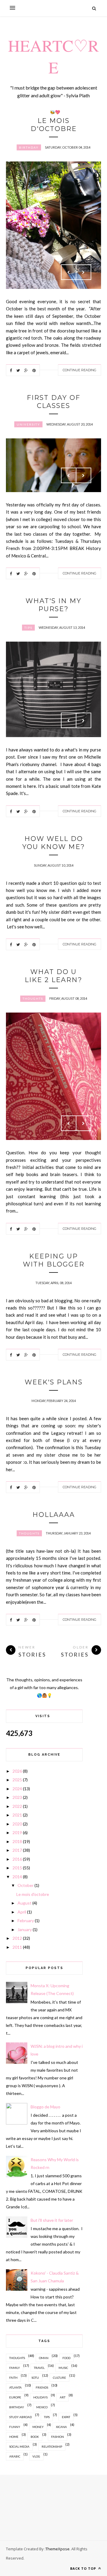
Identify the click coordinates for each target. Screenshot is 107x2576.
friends (42, 2387)
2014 (17, 1877)
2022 (17, 1806)
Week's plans (54, 1382)
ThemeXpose (58, 2549)
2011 (17, 1947)
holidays (40, 2397)
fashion (58, 2437)
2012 (17, 1938)
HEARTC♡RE (53, 56)
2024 (17, 1789)
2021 (17, 1815)
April (22, 1912)
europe (15, 2397)
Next (84, 272)
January (25, 1929)
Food (66, 2358)
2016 (17, 1859)
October (26, 1885)
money (38, 2427)
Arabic (15, 2456)
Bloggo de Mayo (45, 2107)
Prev (69, 272)
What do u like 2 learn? (53, 976)
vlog (36, 2456)
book (35, 2437)
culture (59, 2378)
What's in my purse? (53, 605)
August (25, 1903)
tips (28, 628)
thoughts (33, 999)
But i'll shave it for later (52, 2220)
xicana (61, 2427)
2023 (17, 1797)
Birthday (29, 147)
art (63, 2397)
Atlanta (15, 2387)
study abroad (21, 2417)
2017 (17, 1850)
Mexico (42, 2407)
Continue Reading (80, 370)
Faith (13, 2378)
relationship (52, 2446)
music (63, 2368)
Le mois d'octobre (54, 125)
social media (19, 2446)
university (28, 424)
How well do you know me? (54, 843)
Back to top (84, 2568)
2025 (17, 1780)
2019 (17, 1832)
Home (14, 2437)
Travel (39, 2368)
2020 (17, 1824)
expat (66, 2417)
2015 (17, 1868)
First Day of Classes (53, 402)
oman (44, 2358)
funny (15, 2427)
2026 (17, 1771)
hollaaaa (54, 1515)
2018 (17, 1841)
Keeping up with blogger (54, 1260)
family (15, 2368)
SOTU (35, 2378)
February (26, 1921)
